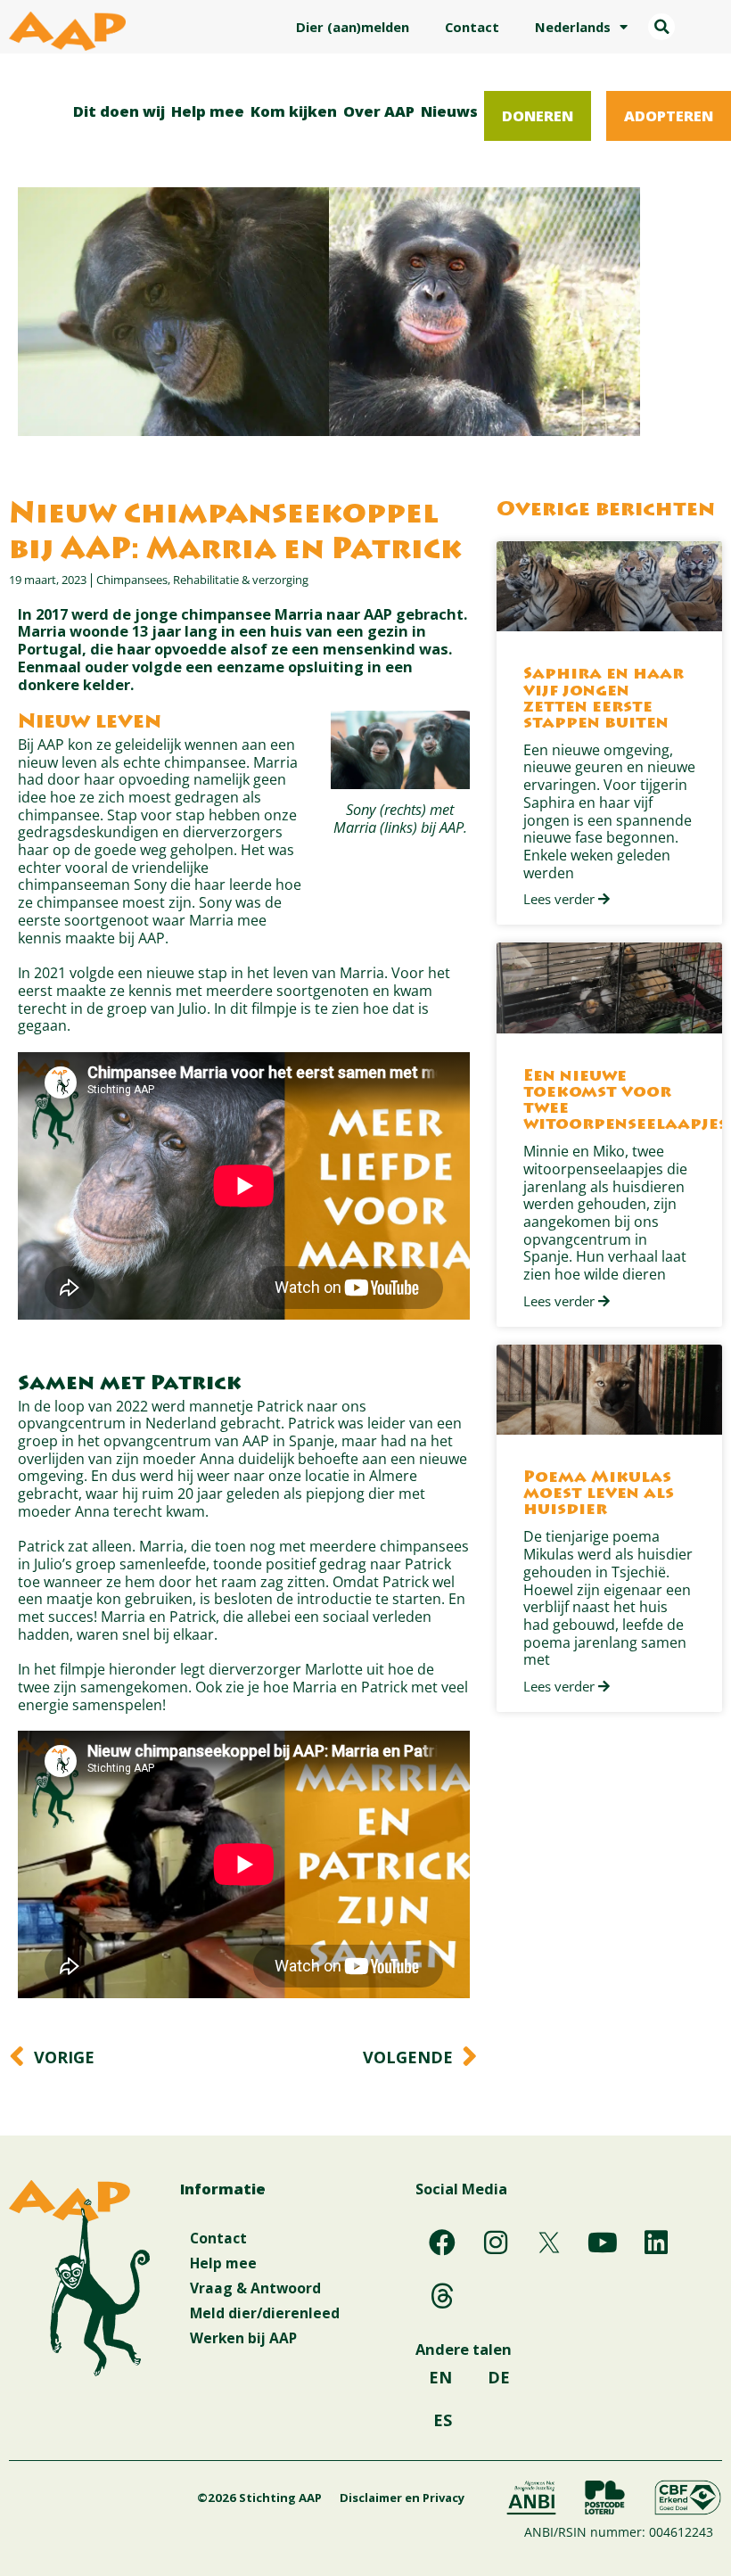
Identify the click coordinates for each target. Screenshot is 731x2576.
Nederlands (573, 27)
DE (499, 2377)
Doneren (538, 115)
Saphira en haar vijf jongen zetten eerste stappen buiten (604, 699)
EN (440, 2377)
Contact (472, 27)
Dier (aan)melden (353, 27)
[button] (661, 27)
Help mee (208, 111)
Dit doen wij (119, 111)
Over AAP (379, 111)
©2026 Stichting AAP (259, 2498)
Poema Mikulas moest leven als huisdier (599, 1494)
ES (443, 2420)
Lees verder (561, 900)
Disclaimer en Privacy (402, 2498)
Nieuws (449, 111)
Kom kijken (294, 111)
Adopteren (669, 115)
